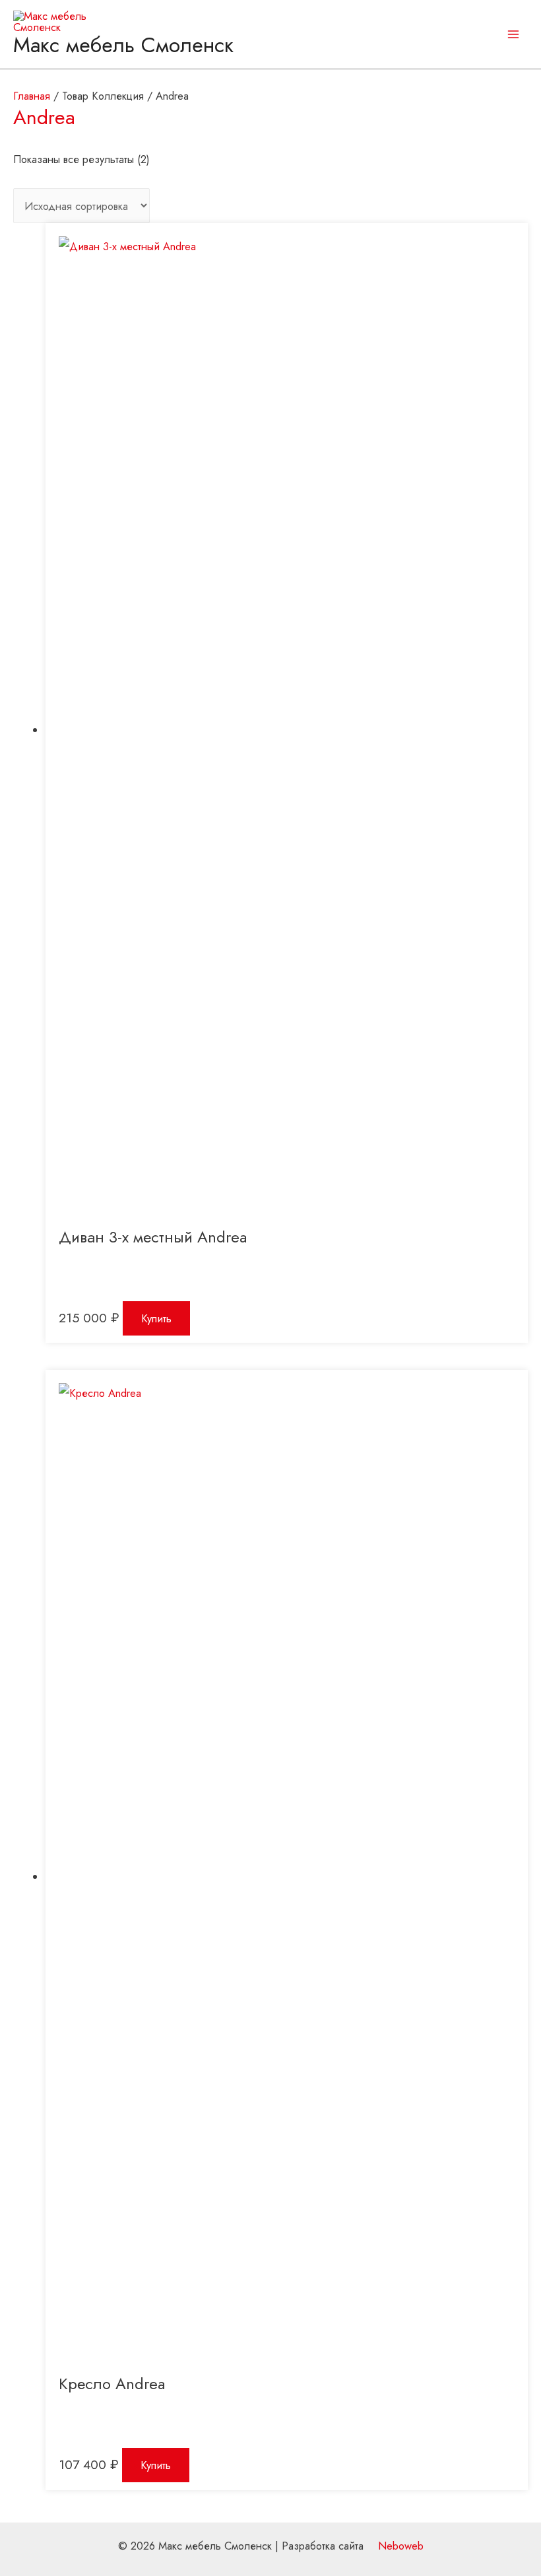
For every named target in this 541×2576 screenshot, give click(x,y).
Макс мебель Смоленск (123, 45)
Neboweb (399, 2546)
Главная (32, 96)
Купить (156, 1318)
